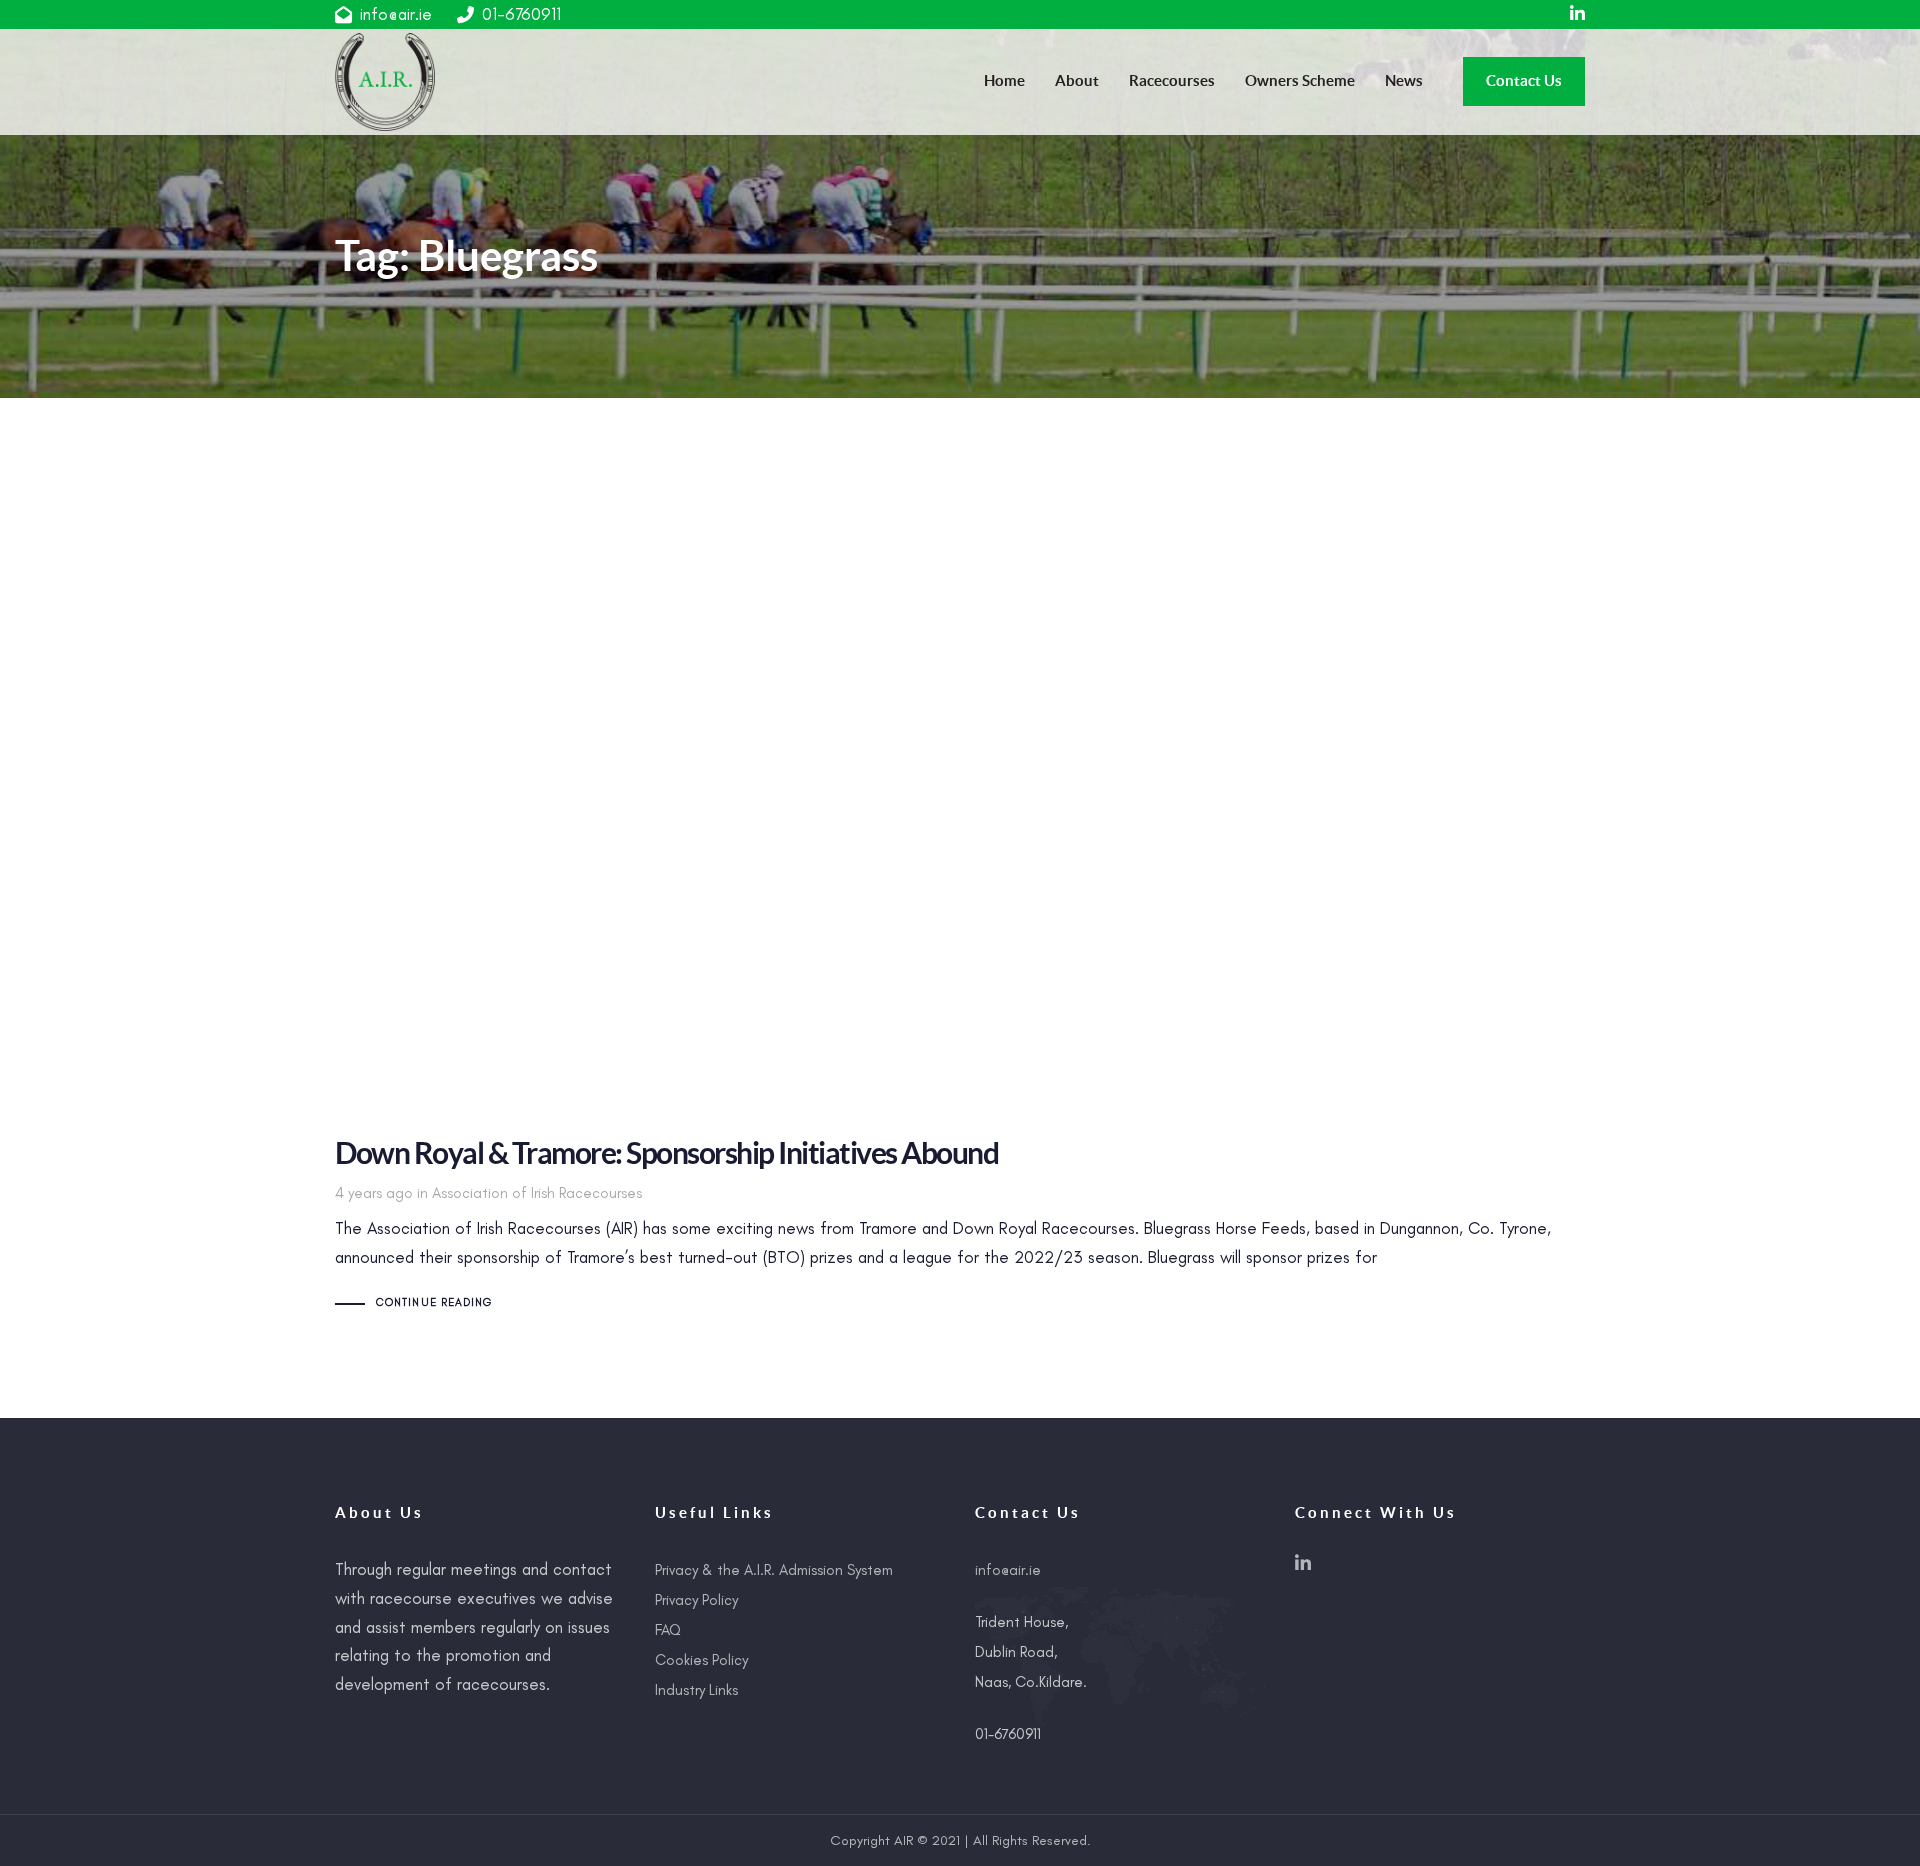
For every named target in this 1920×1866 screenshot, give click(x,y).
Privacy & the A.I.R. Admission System (774, 1570)
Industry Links (696, 1690)
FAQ (668, 1630)
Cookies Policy (701, 1660)
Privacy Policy (696, 1600)
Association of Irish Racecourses (537, 1193)
